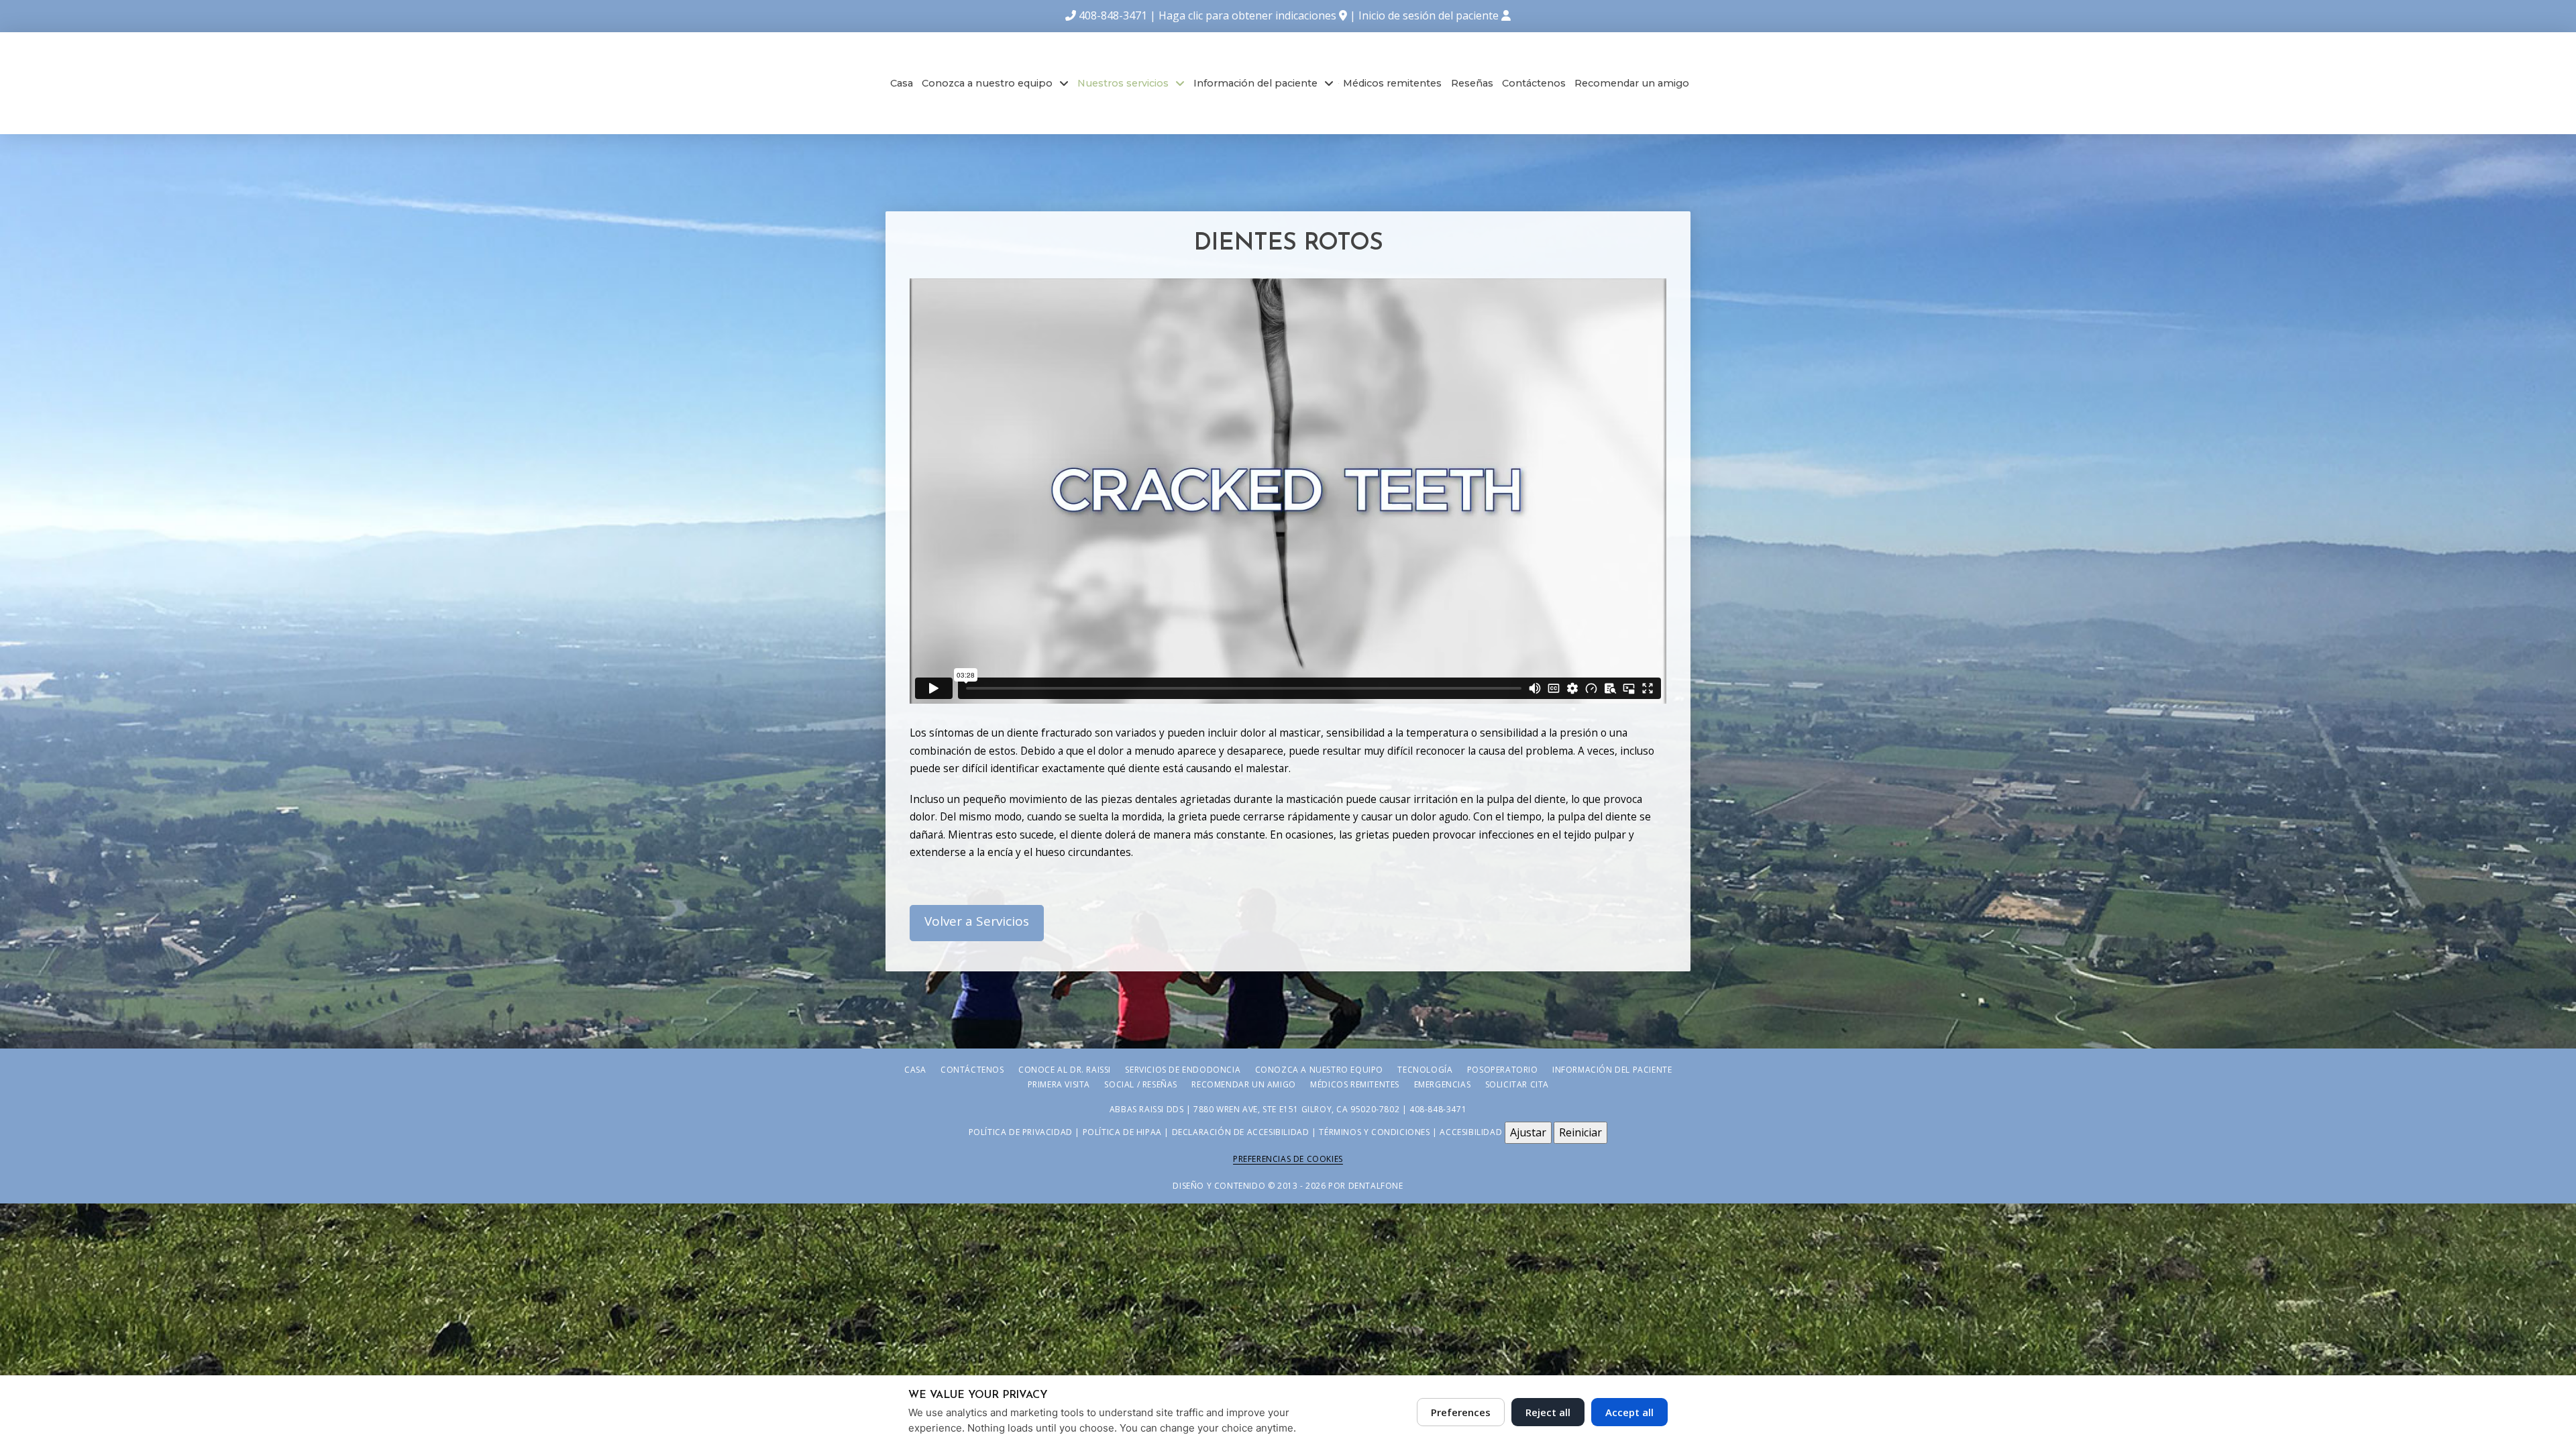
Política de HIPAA (1122, 1132)
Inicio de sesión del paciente (1430, 15)
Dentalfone (1376, 1186)
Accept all (1629, 1412)
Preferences (1461, 1412)
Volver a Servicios (977, 921)
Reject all (1548, 1412)
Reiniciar (1580, 1132)
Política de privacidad (1021, 1132)
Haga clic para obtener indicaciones (1247, 15)
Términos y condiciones (1374, 1132)
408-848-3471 (1113, 15)
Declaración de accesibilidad (1241, 1132)
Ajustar (1528, 1132)
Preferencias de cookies (1288, 1159)
